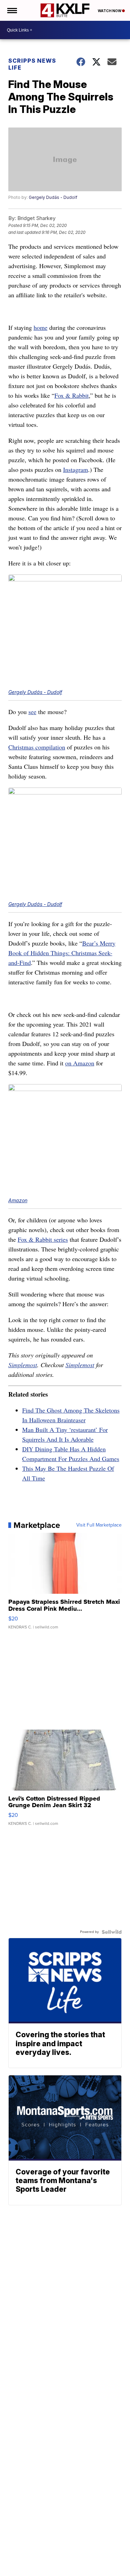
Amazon (18, 1200)
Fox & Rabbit (72, 395)
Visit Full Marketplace (99, 1525)
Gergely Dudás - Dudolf (53, 197)
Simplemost (23, 1365)
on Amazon (80, 1063)
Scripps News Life (32, 64)
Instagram (76, 469)
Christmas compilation (37, 747)
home (41, 327)
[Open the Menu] (12, 10)
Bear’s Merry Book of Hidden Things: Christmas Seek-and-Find (62, 953)
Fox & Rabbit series (43, 1239)
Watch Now (110, 11)
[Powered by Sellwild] (112, 1932)
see (32, 712)
